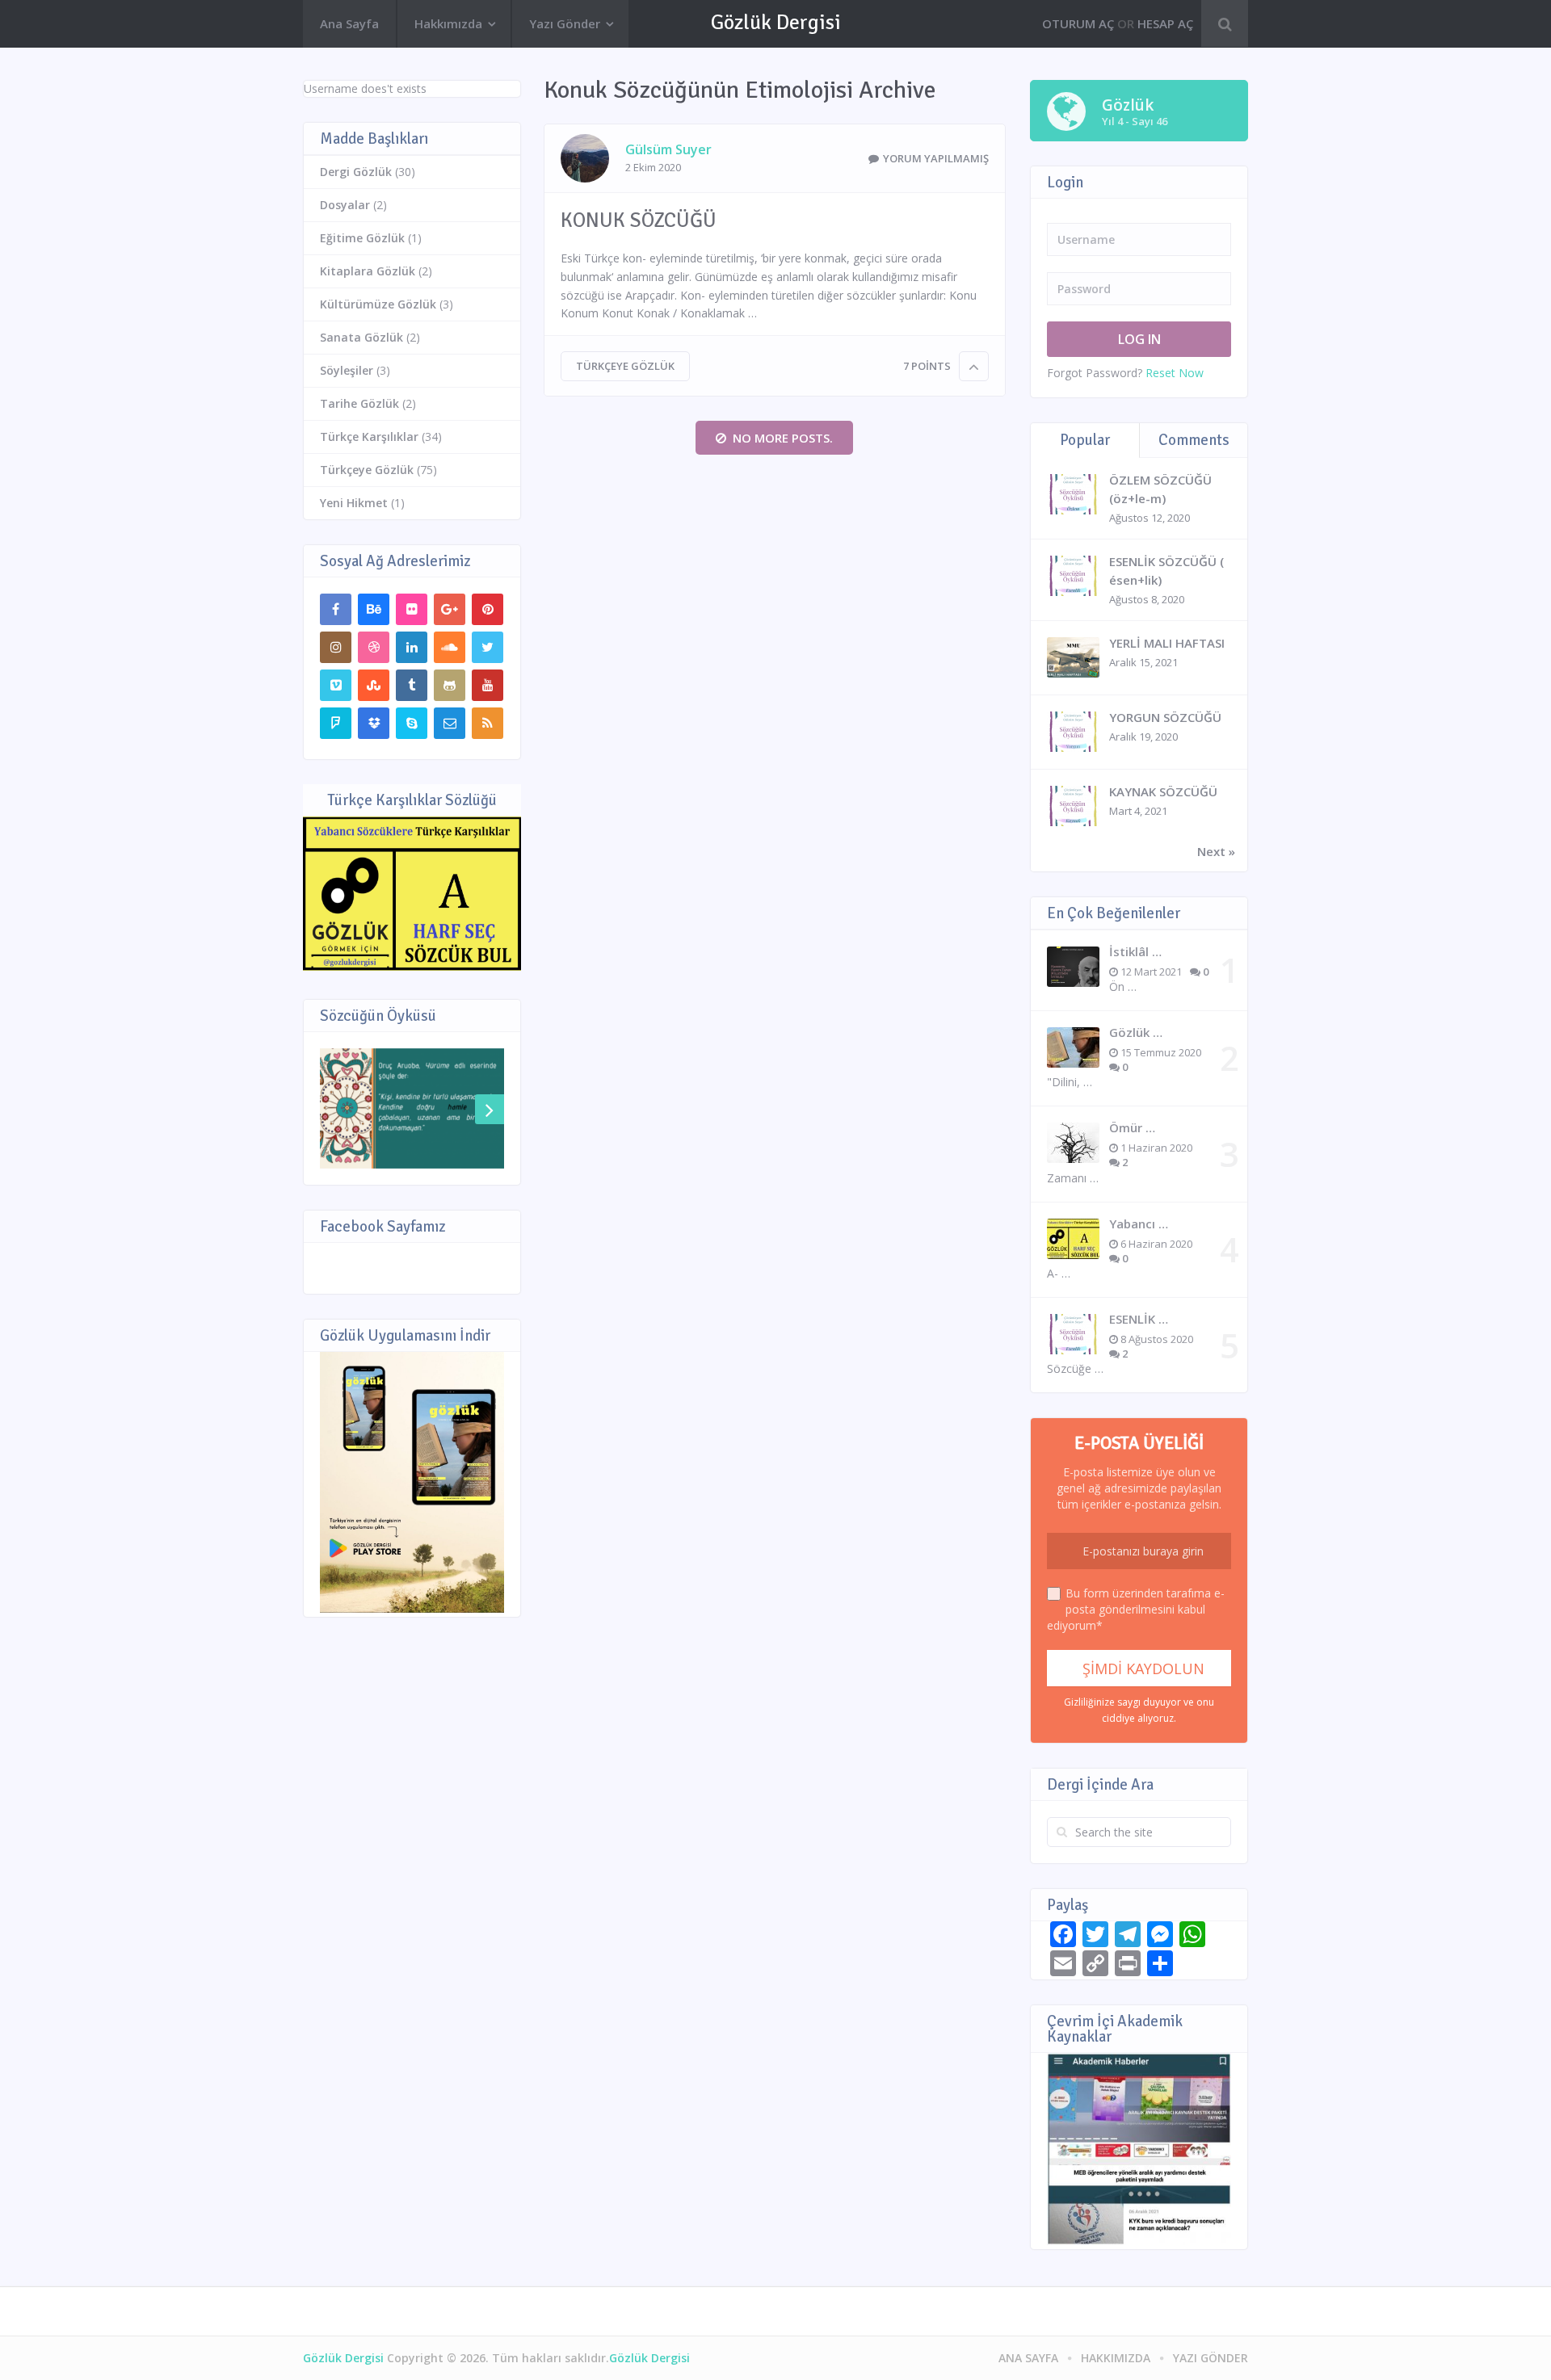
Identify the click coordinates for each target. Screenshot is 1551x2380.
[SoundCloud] (450, 647)
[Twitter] (488, 647)
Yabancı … (1139, 1224)
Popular (1085, 440)
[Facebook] (336, 609)
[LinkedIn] (412, 647)
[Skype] (412, 723)
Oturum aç (1078, 23)
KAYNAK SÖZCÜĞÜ (1163, 791)
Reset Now (1175, 373)
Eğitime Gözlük (362, 238)
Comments (1194, 440)
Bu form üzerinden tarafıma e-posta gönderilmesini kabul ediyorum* (1136, 1609)
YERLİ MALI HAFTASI (1167, 643)
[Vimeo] (336, 685)
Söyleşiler (347, 370)
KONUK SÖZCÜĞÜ (639, 220)
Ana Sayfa (349, 23)
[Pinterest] (488, 609)
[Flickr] (412, 609)
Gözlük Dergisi (776, 23)
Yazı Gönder (565, 23)
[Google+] (450, 609)
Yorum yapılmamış (936, 158)
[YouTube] (488, 685)
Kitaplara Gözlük (368, 271)
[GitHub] (450, 685)
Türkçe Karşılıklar (369, 437)
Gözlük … (1136, 1032)
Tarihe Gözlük (359, 403)
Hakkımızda (448, 23)
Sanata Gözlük (361, 337)
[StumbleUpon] (374, 685)
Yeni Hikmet (354, 503)
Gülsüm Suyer (668, 149)
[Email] (450, 723)
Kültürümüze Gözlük (378, 304)
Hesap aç (1165, 23)
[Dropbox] (374, 723)
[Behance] (374, 609)
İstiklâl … (1135, 951)
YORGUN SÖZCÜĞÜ (1165, 717)
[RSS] (488, 723)
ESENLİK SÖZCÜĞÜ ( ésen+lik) (1166, 571)
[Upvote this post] (974, 366)
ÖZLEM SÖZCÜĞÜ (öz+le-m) (1160, 489)
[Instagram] (336, 647)
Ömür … (1132, 1127)
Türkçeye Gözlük (625, 366)
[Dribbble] (374, 647)
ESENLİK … (1139, 1319)
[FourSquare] (336, 723)
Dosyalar (345, 205)
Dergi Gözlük (356, 172)
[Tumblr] (412, 685)
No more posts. (783, 438)
